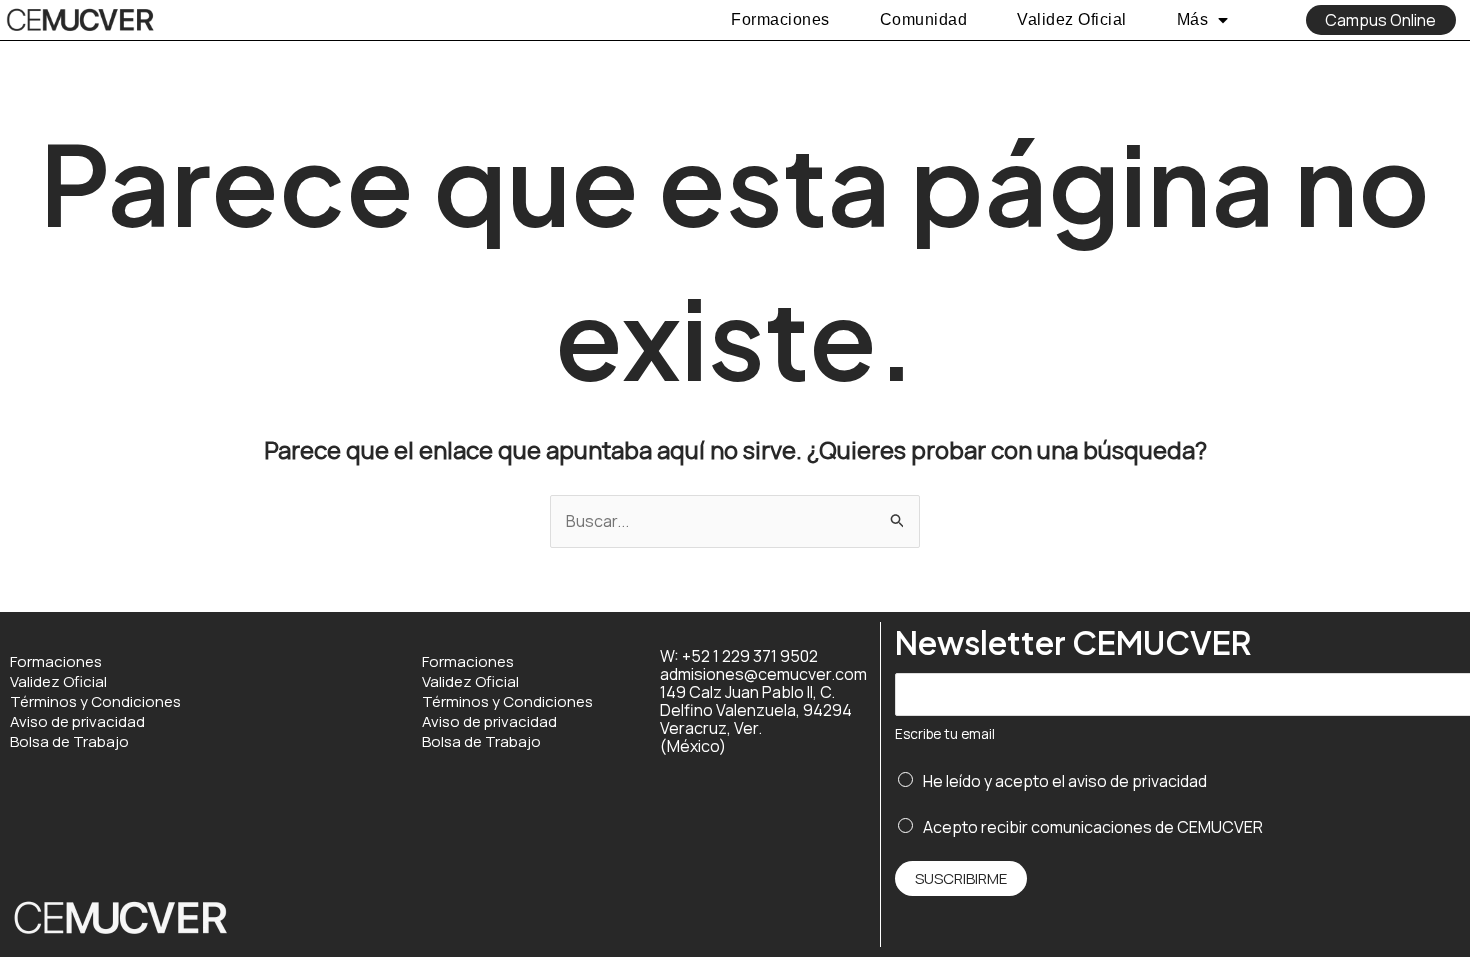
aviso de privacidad (1137, 781)
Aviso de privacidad (77, 722)
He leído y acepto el (1065, 781)
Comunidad (924, 19)
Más (1193, 19)
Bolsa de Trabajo (69, 742)
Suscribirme (961, 878)
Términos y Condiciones (95, 702)
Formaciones (780, 19)
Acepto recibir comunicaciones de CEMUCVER (1093, 827)
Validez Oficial (1072, 19)
